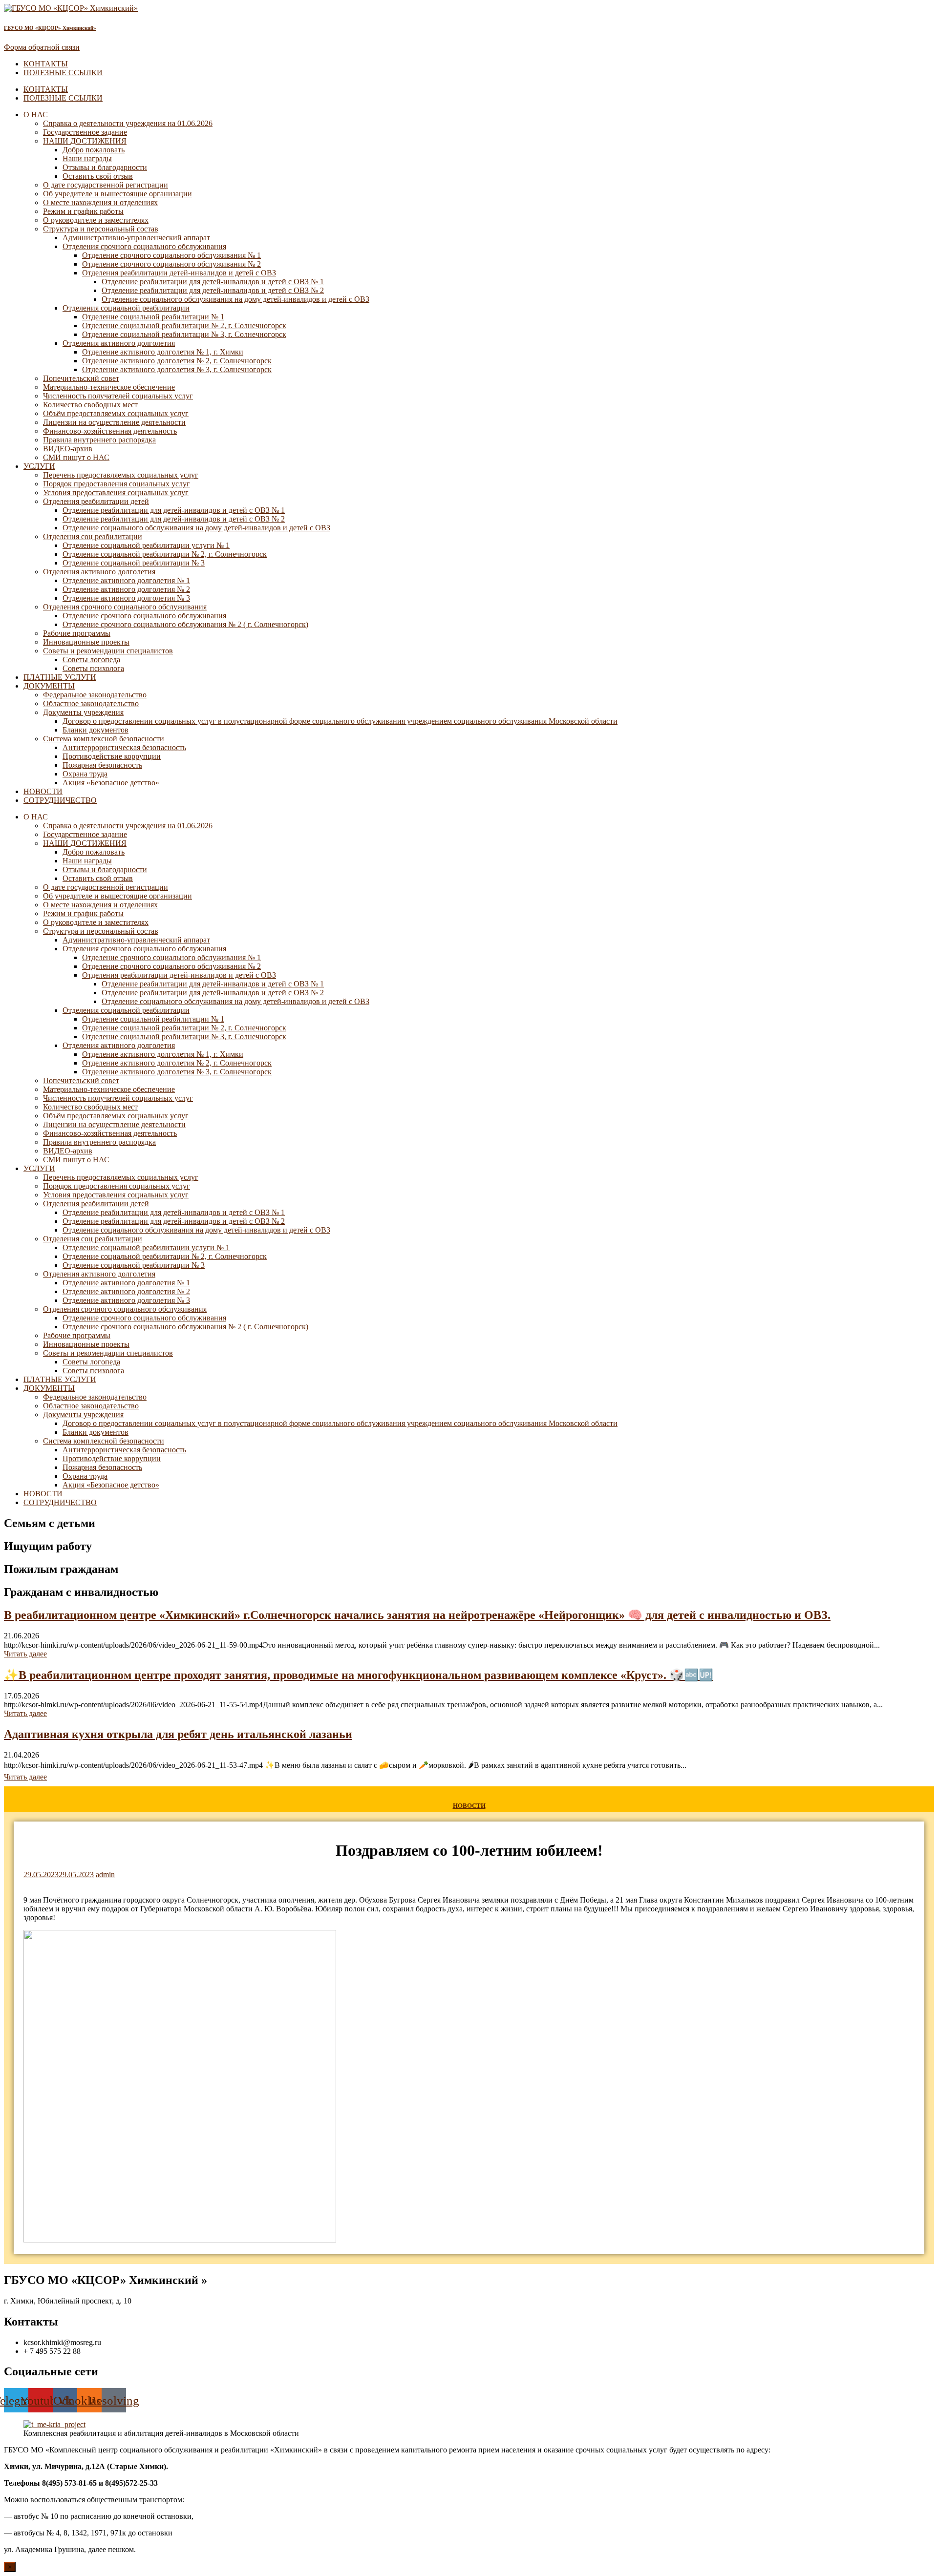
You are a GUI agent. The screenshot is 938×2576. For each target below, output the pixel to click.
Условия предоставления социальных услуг (116, 492)
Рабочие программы (77, 633)
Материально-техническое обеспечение (109, 387)
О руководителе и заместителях (96, 220)
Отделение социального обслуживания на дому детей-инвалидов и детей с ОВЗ (235, 299)
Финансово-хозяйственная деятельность (110, 431)
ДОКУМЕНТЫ (49, 686)
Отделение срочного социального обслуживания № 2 (171, 264)
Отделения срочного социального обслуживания (144, 246)
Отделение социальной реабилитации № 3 (134, 563)
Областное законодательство (91, 703)
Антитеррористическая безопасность (124, 747)
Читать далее (25, 1654)
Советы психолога (93, 668)
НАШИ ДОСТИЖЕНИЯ (85, 141)
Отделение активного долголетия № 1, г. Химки (163, 352)
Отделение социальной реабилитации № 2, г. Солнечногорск (184, 325)
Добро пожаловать (94, 150)
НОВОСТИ (43, 791)
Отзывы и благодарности (105, 167)
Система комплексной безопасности (104, 739)
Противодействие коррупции (112, 756)
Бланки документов (96, 730)
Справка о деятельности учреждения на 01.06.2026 (128, 123)
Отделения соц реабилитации (93, 536)
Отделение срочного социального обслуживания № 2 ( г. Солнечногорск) (185, 624)
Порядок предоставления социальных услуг (117, 484)
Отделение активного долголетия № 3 (126, 598)
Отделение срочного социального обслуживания (144, 616)
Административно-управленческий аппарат (136, 238)
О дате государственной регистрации (106, 185)
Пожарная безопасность (102, 765)
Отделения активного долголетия (119, 343)
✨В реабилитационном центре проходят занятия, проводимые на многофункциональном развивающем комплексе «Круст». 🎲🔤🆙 (359, 1675)
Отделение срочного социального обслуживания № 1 (171, 255)
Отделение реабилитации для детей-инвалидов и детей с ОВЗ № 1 (213, 282)
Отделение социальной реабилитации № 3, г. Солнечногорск (184, 334)
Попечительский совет (81, 378)
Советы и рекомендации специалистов (108, 651)
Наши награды (87, 158)
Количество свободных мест (90, 405)
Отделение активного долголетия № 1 (126, 580)
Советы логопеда (91, 660)
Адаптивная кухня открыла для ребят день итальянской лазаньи (178, 1734)
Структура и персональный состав (101, 229)
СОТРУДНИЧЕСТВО (60, 800)
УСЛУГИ (39, 466)
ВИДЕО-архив (68, 449)
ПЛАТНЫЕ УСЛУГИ (60, 677)
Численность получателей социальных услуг (118, 396)
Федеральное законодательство (95, 695)
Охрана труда (85, 774)
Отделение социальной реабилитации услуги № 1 (146, 545)
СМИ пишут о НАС (76, 457)
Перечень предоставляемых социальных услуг (121, 475)
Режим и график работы (83, 211)
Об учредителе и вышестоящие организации (117, 194)
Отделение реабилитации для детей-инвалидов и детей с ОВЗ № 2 (213, 290)
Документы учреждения (83, 712)
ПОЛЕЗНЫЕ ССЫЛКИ (63, 73)
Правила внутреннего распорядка (99, 440)
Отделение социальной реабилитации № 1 (153, 317)
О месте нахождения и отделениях (100, 202)
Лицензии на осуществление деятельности (114, 422)
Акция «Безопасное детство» (111, 783)
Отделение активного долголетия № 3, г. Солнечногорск (177, 369)
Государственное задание (85, 132)
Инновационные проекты (86, 642)
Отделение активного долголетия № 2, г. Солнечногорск (177, 361)
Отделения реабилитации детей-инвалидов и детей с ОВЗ (179, 273)
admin (105, 1874)
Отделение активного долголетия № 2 (126, 589)
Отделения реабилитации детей (96, 501)
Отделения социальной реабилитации (126, 308)
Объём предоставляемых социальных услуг (116, 413)
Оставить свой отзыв (98, 176)
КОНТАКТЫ (46, 64)
